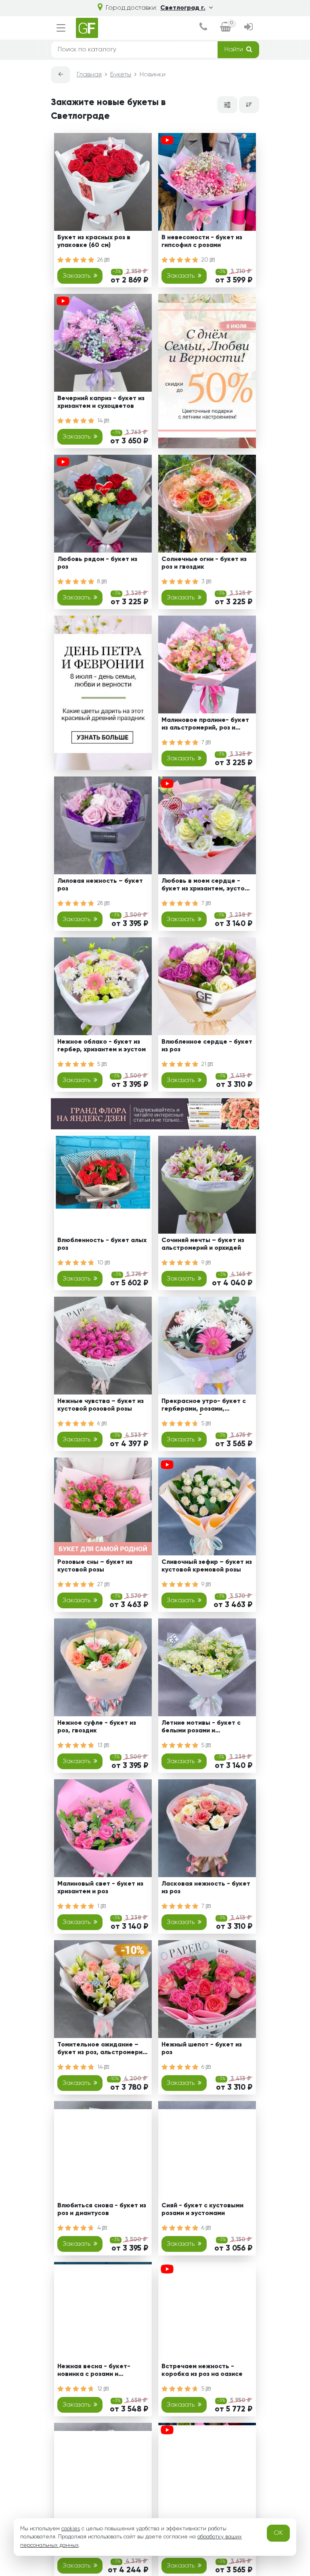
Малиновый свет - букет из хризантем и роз (100, 1888)
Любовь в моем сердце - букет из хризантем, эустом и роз (205, 886)
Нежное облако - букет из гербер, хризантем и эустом (102, 1046)
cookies (71, 2529)
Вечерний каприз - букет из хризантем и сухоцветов (101, 402)
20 (206, 260)
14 (101, 421)
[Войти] (248, 28)
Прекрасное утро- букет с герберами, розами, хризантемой (204, 1406)
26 (101, 260)
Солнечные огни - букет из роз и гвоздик (204, 563)
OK (278, 2533)
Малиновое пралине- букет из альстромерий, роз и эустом (205, 725)
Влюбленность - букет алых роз (102, 1244)
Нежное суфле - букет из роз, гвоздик (97, 1727)
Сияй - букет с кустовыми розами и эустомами (202, 2210)
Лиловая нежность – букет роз (100, 885)
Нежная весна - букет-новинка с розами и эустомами (94, 2372)
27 (101, 1584)
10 (101, 1263)
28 (101, 903)
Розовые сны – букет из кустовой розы (95, 1566)
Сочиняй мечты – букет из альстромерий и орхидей (203, 1244)
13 (101, 1745)
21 (205, 1064)
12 (101, 2389)
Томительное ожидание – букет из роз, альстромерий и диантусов (102, 2050)
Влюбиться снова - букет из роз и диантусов (102, 2210)
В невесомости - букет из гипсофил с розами (202, 242)
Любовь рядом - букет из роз (97, 563)
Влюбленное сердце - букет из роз (207, 1046)
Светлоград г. (183, 8)
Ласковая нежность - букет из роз (206, 1888)
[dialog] (203, 28)
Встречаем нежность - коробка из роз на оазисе (202, 2370)
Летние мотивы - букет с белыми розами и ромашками (201, 1728)
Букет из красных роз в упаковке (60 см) (94, 242)
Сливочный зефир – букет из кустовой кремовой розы (207, 1566)
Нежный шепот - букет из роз (202, 2049)
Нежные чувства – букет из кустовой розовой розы (101, 1405)
